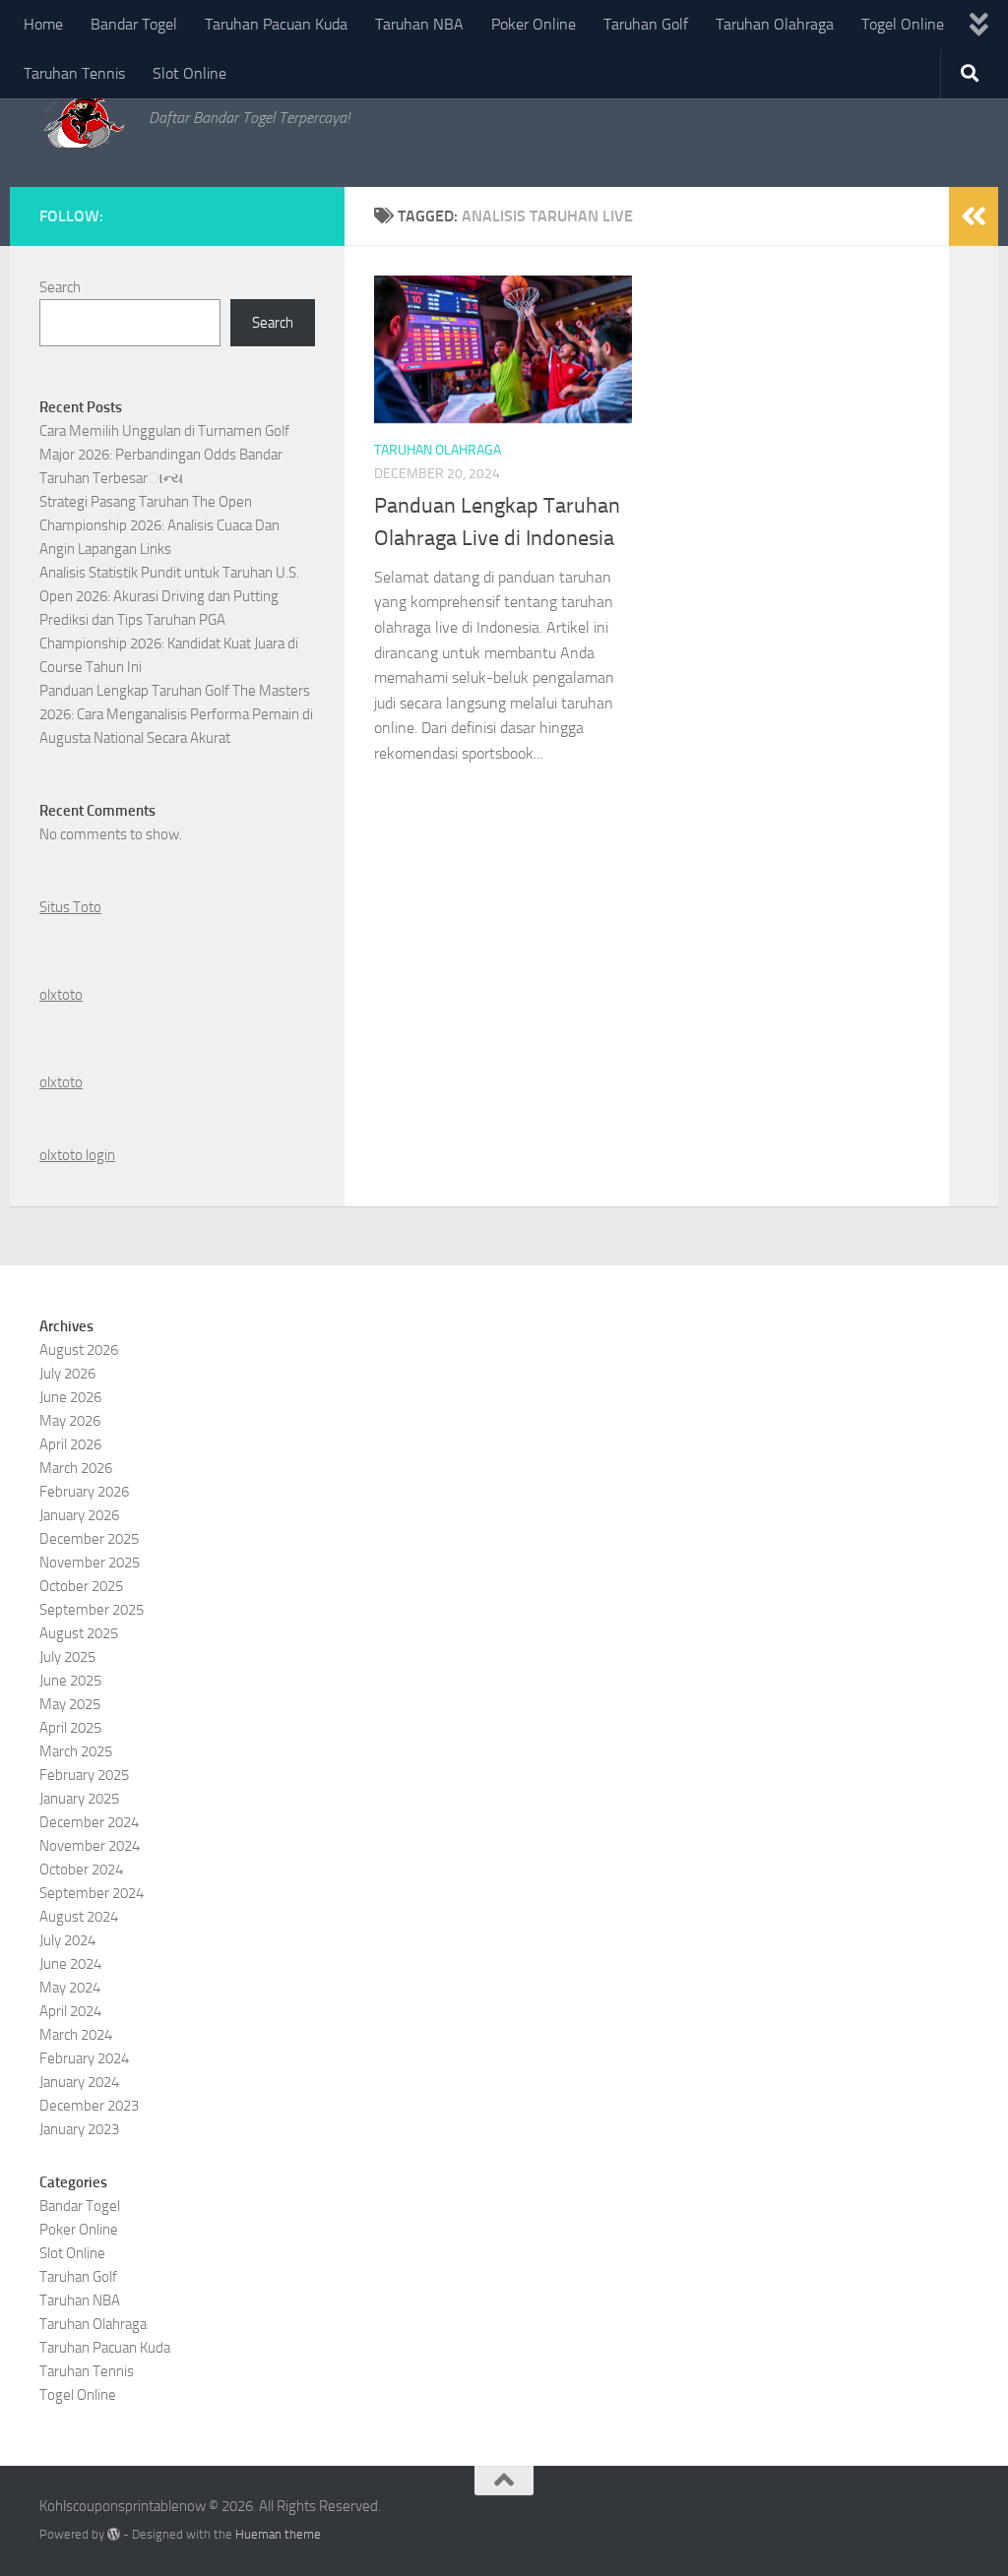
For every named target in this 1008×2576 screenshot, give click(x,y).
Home (43, 24)
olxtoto (61, 995)
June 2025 (70, 1681)
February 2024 (84, 2058)
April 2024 (70, 2011)
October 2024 (81, 1870)
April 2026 (70, 1444)
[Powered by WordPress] (114, 2534)
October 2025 (81, 1586)
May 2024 (70, 1988)
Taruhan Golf (646, 24)
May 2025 (70, 1704)
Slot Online (189, 73)
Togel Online (903, 24)
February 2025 (84, 1775)
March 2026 (76, 1468)
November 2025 (90, 1563)
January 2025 (79, 1799)
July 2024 (67, 1940)
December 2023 (89, 2106)
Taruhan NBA (419, 24)
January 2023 (79, 2129)
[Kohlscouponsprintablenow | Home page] (84, 118)
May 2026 (70, 1421)
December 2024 (89, 1822)
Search (60, 287)
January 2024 (79, 2082)
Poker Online (534, 24)
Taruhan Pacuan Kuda (276, 24)
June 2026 (70, 1397)
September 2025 (92, 1610)
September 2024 (92, 1893)
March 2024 (76, 2035)
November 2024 (90, 1846)
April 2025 (70, 1728)
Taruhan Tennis (74, 73)
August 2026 (79, 1350)
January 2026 (79, 1515)
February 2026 (84, 1492)
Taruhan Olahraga (775, 24)
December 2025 (89, 1539)
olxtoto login (77, 1155)
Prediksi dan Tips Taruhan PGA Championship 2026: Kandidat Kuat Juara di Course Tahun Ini (169, 644)
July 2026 (67, 1374)
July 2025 (67, 1657)
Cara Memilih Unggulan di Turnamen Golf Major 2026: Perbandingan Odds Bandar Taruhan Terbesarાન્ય (164, 455)
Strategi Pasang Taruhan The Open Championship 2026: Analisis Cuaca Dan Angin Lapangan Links (159, 525)
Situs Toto (70, 907)
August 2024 (79, 1917)
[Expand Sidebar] (974, 216)
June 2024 (70, 1964)
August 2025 (79, 1633)
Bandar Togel (134, 24)
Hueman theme (278, 2534)
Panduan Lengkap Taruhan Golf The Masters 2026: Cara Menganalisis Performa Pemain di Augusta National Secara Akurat (176, 714)
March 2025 (76, 1751)
